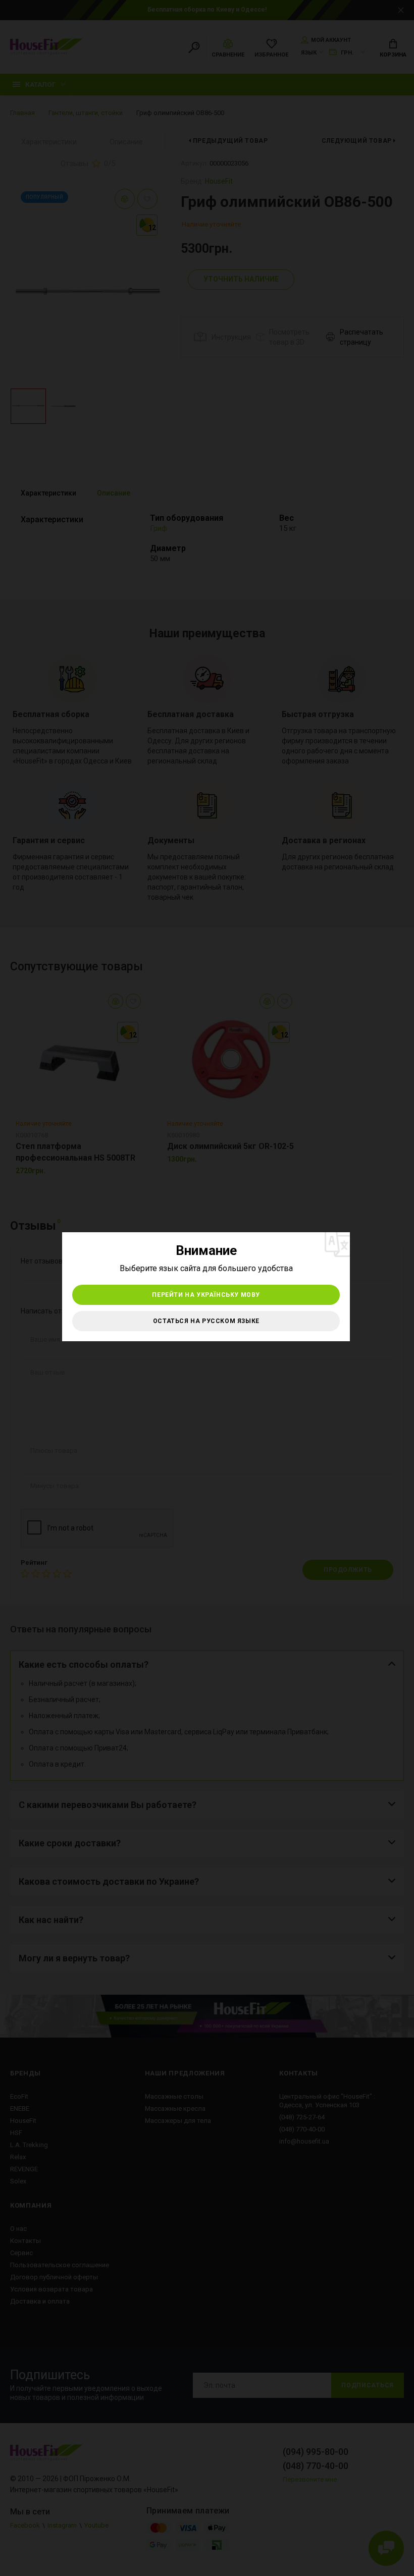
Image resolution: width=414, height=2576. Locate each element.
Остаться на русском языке (206, 1321)
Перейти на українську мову (206, 1295)
